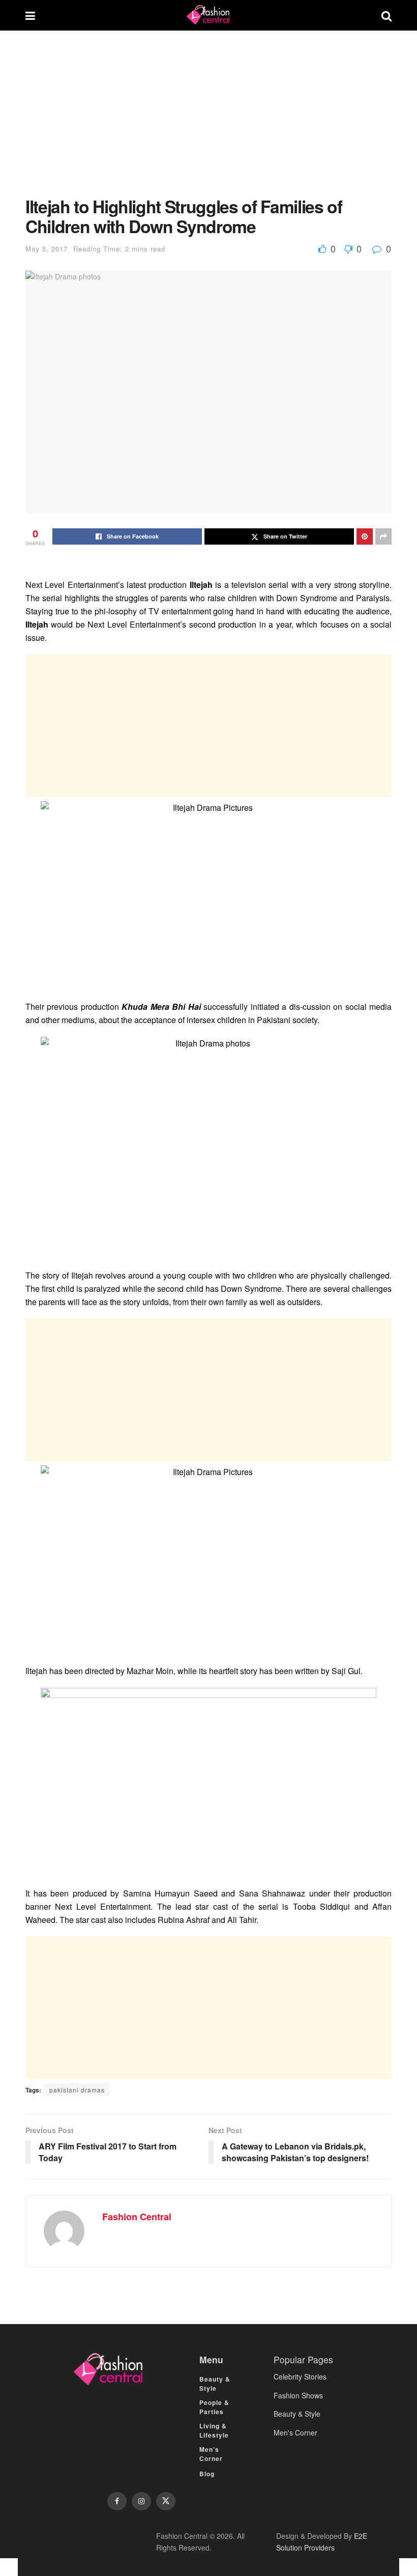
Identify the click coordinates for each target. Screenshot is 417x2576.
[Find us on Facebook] (117, 2501)
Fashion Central (137, 2217)
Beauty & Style (215, 2384)
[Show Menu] (30, 15)
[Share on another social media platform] (383, 536)
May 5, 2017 (47, 249)
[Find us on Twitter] (166, 2501)
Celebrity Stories (300, 2376)
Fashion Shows (298, 2395)
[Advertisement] (208, 121)
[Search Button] (386, 15)
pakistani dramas (77, 2090)
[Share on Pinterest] (365, 536)
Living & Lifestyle (214, 2430)
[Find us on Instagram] (141, 2501)
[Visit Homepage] (208, 15)
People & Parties (214, 2407)
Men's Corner (295, 2432)
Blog (207, 2474)
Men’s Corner (211, 2454)
